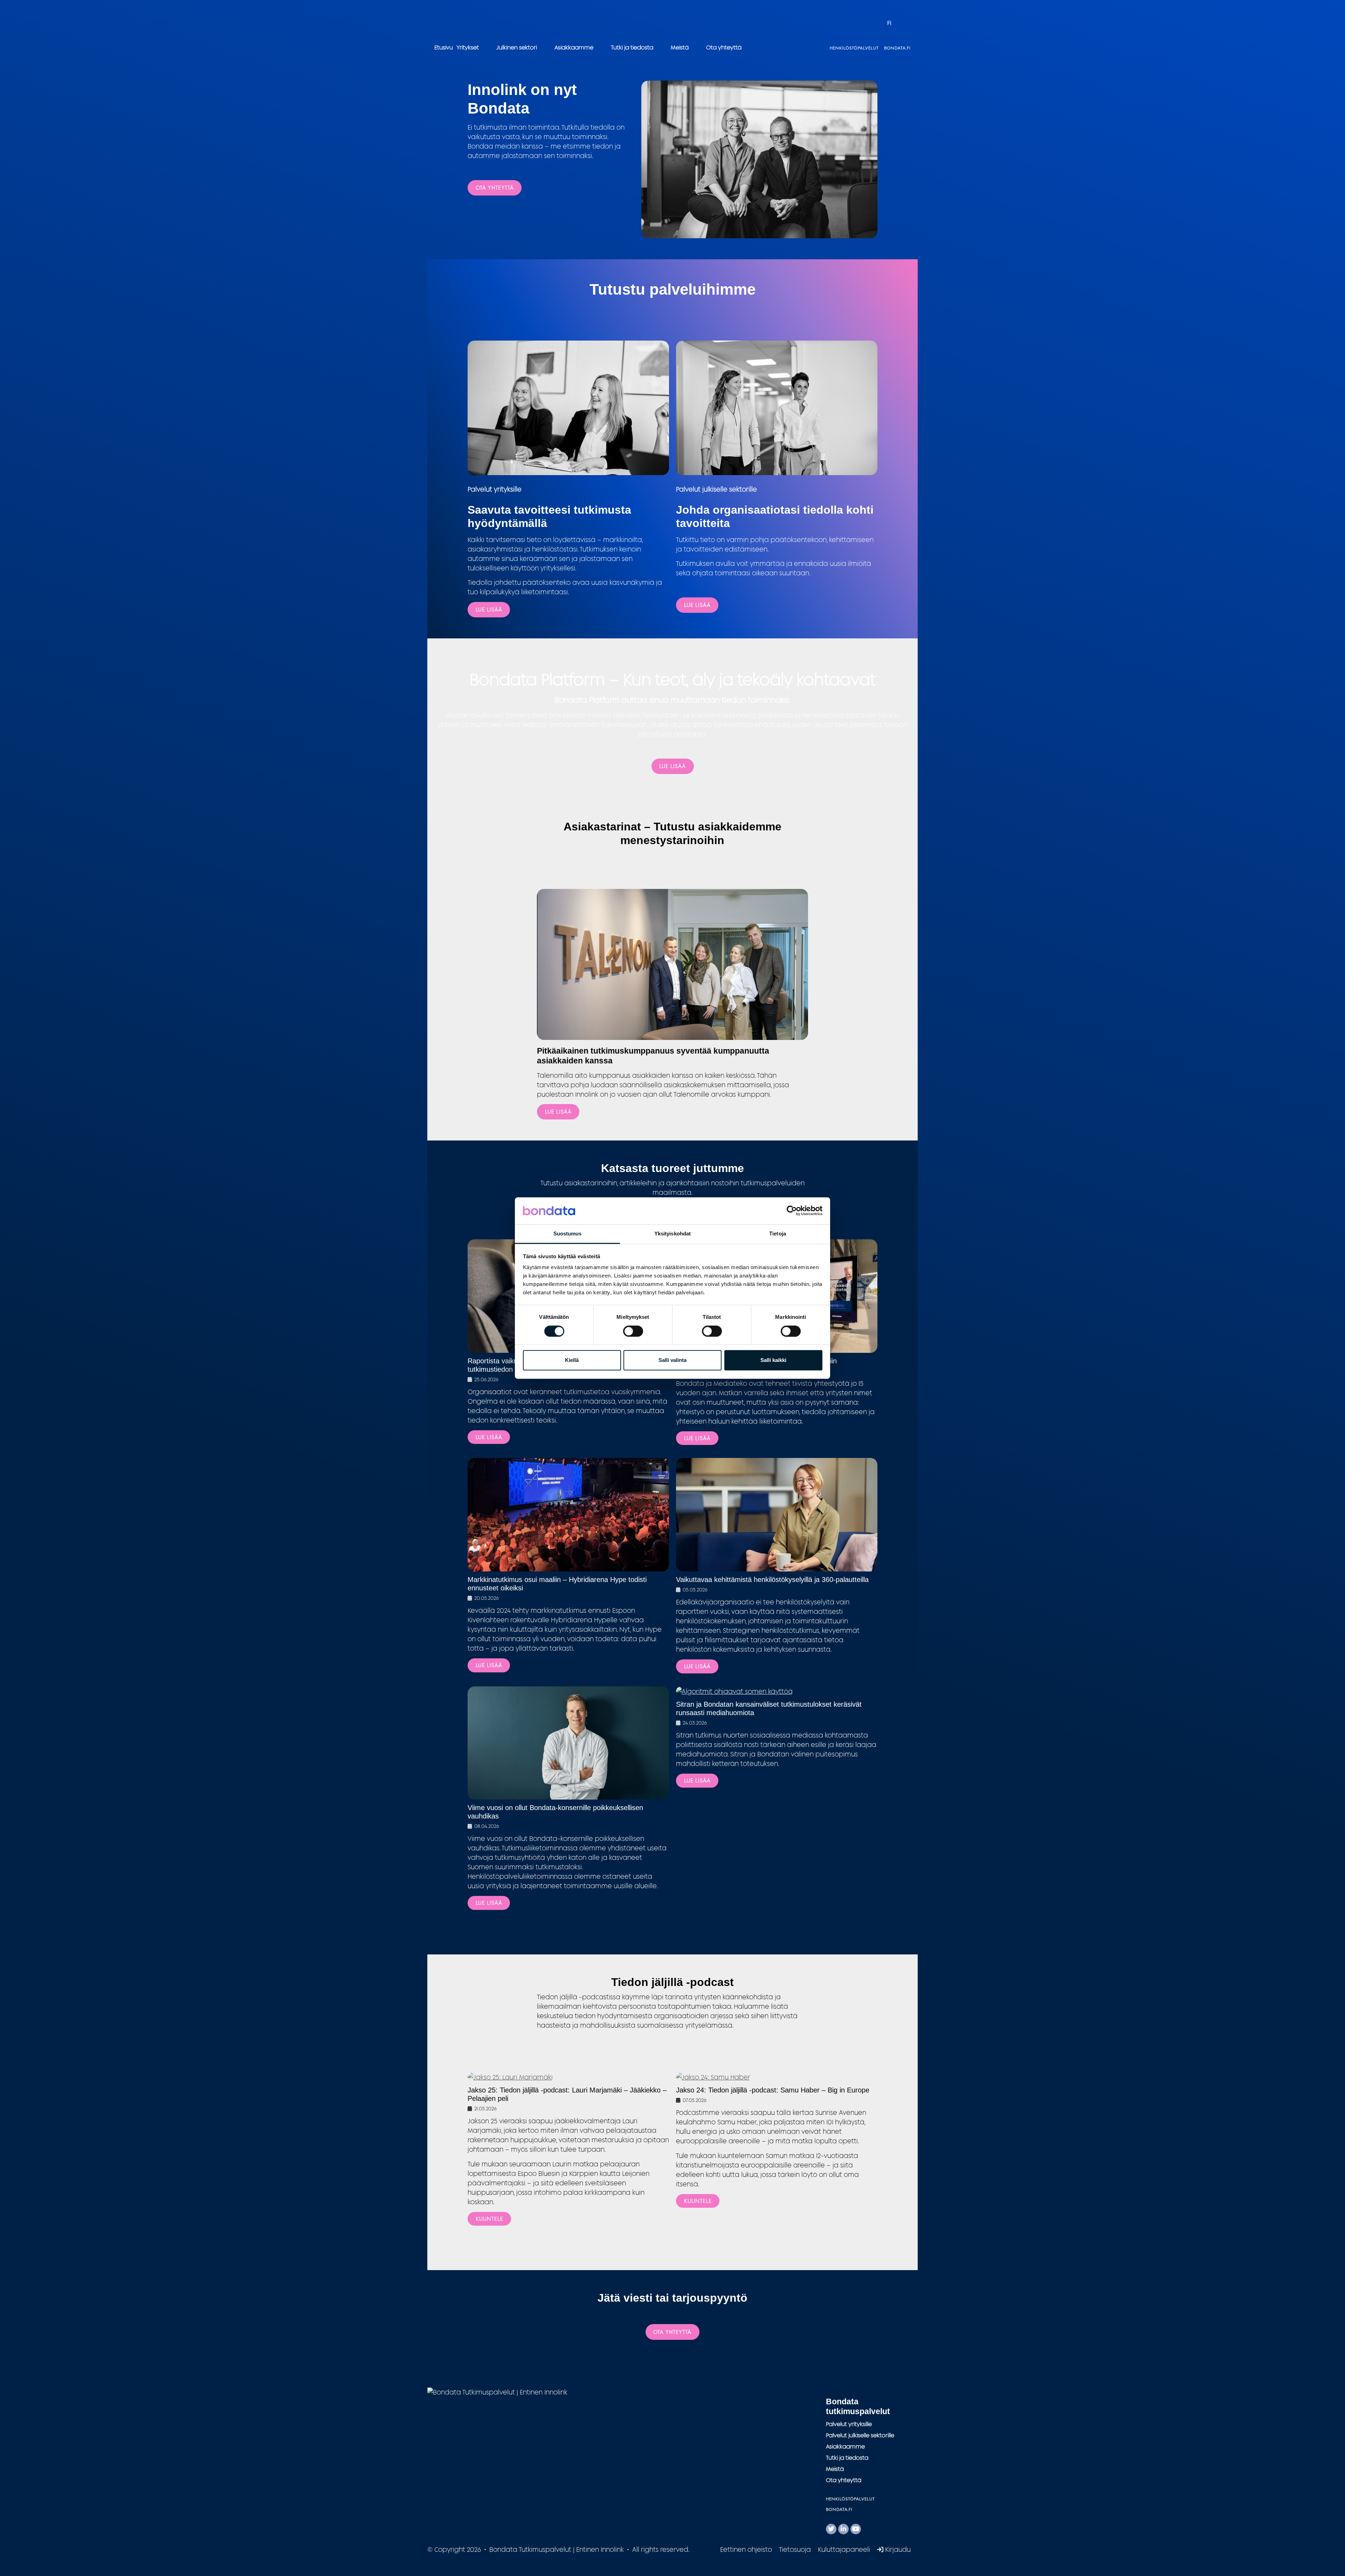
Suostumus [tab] (568, 1234)
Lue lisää (697, 605)
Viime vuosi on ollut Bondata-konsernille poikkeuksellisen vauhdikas (555, 1812)
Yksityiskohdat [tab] (672, 1234)
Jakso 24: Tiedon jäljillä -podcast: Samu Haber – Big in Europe (773, 2090)
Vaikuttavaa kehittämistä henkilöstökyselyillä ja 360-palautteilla (772, 1580)
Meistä (680, 47)
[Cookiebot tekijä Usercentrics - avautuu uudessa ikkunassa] (792, 1211)
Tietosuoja (795, 2549)
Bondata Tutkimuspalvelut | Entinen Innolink (478, 23)
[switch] (633, 1331)
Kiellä (572, 1360)
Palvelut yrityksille (849, 2424)
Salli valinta (672, 1360)
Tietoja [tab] (778, 1234)
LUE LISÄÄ (489, 609)
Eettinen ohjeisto (746, 2549)
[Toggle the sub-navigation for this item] (486, 47)
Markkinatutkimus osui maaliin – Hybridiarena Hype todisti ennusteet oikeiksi (557, 1584)
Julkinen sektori (517, 47)
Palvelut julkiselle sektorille (860, 2435)
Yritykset (468, 47)
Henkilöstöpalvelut (854, 48)
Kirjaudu (897, 2549)
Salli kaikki (773, 1360)
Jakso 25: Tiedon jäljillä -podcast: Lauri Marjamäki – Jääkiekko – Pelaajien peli (567, 2094)
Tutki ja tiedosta (632, 47)
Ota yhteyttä (724, 47)
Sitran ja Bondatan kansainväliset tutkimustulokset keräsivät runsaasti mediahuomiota (769, 1708)
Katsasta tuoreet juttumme (672, 1168)
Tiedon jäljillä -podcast (672, 1982)
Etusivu (444, 47)
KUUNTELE (489, 2219)
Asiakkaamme (574, 47)
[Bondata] (497, 2392)
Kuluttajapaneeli (844, 2549)
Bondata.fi (897, 48)
